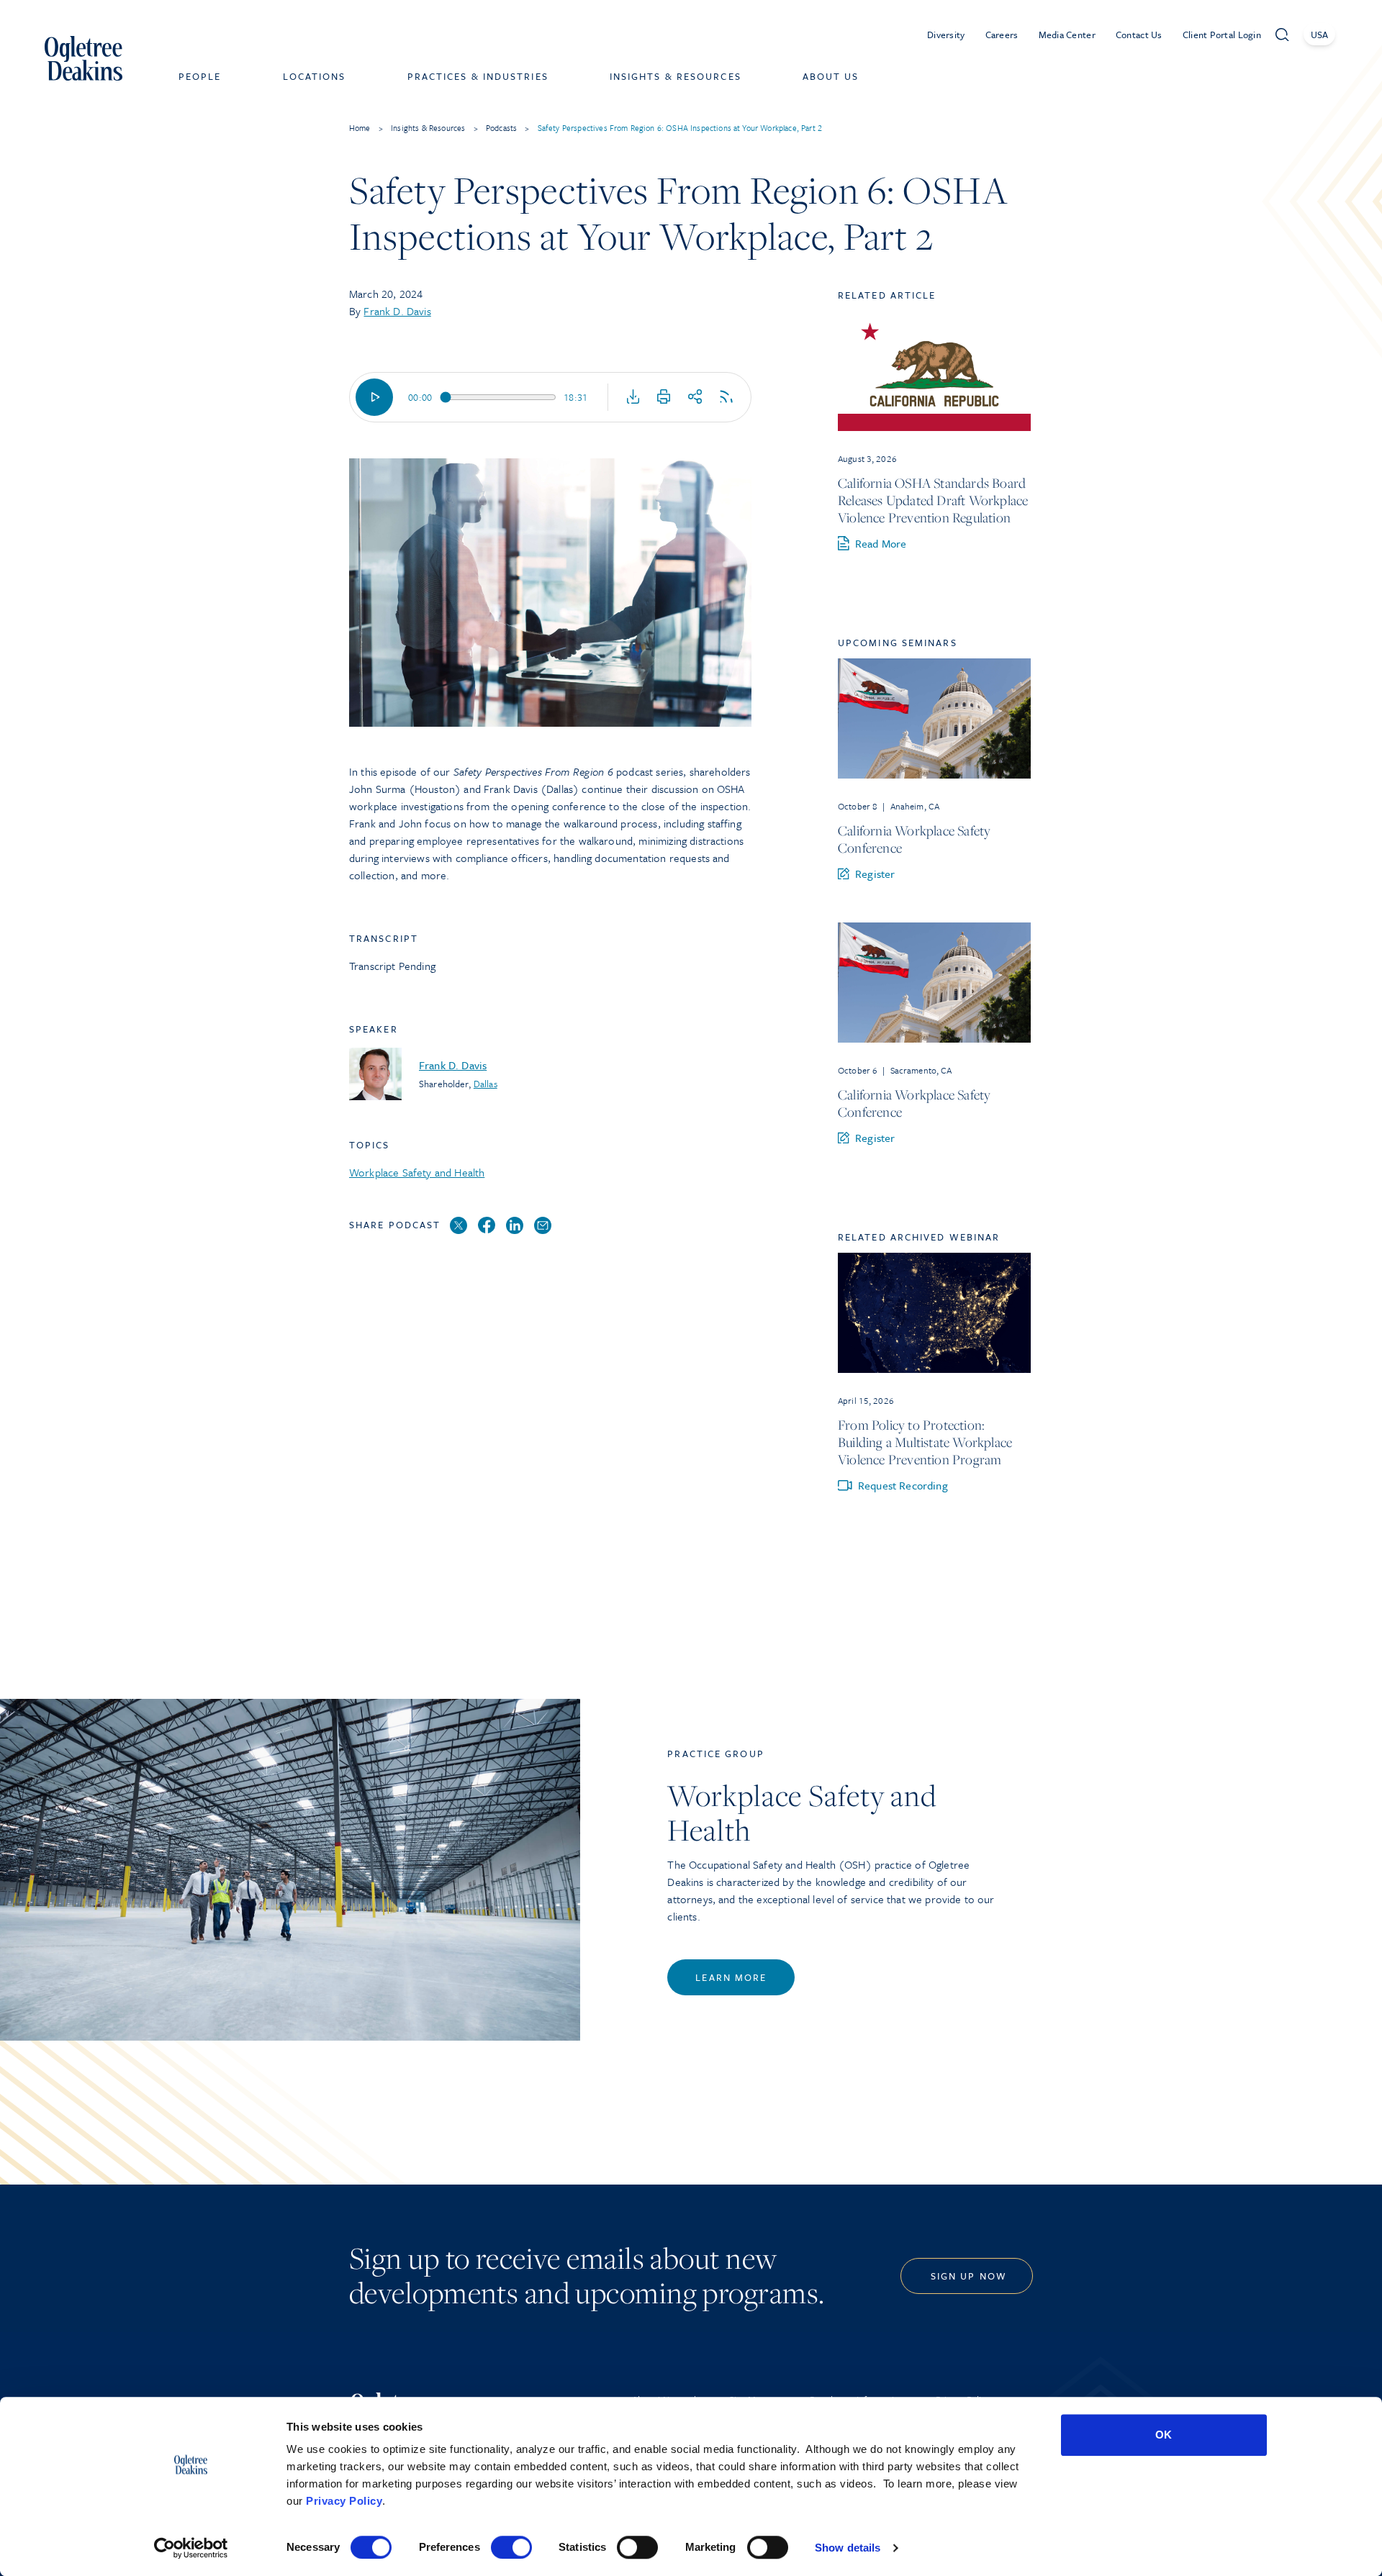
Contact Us (1139, 35)
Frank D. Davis (397, 311)
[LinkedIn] (515, 1226)
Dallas (485, 1084)
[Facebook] (487, 1226)
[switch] (511, 2547)
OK (1164, 2435)
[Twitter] (459, 1226)
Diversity (946, 35)
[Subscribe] (726, 397)
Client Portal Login (1222, 35)
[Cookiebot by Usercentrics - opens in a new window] (191, 2548)
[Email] (543, 1226)
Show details (848, 2548)
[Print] (664, 397)
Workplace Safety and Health (417, 1172)
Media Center (1067, 35)
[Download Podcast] (633, 397)
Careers (1002, 35)
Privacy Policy (344, 2501)
